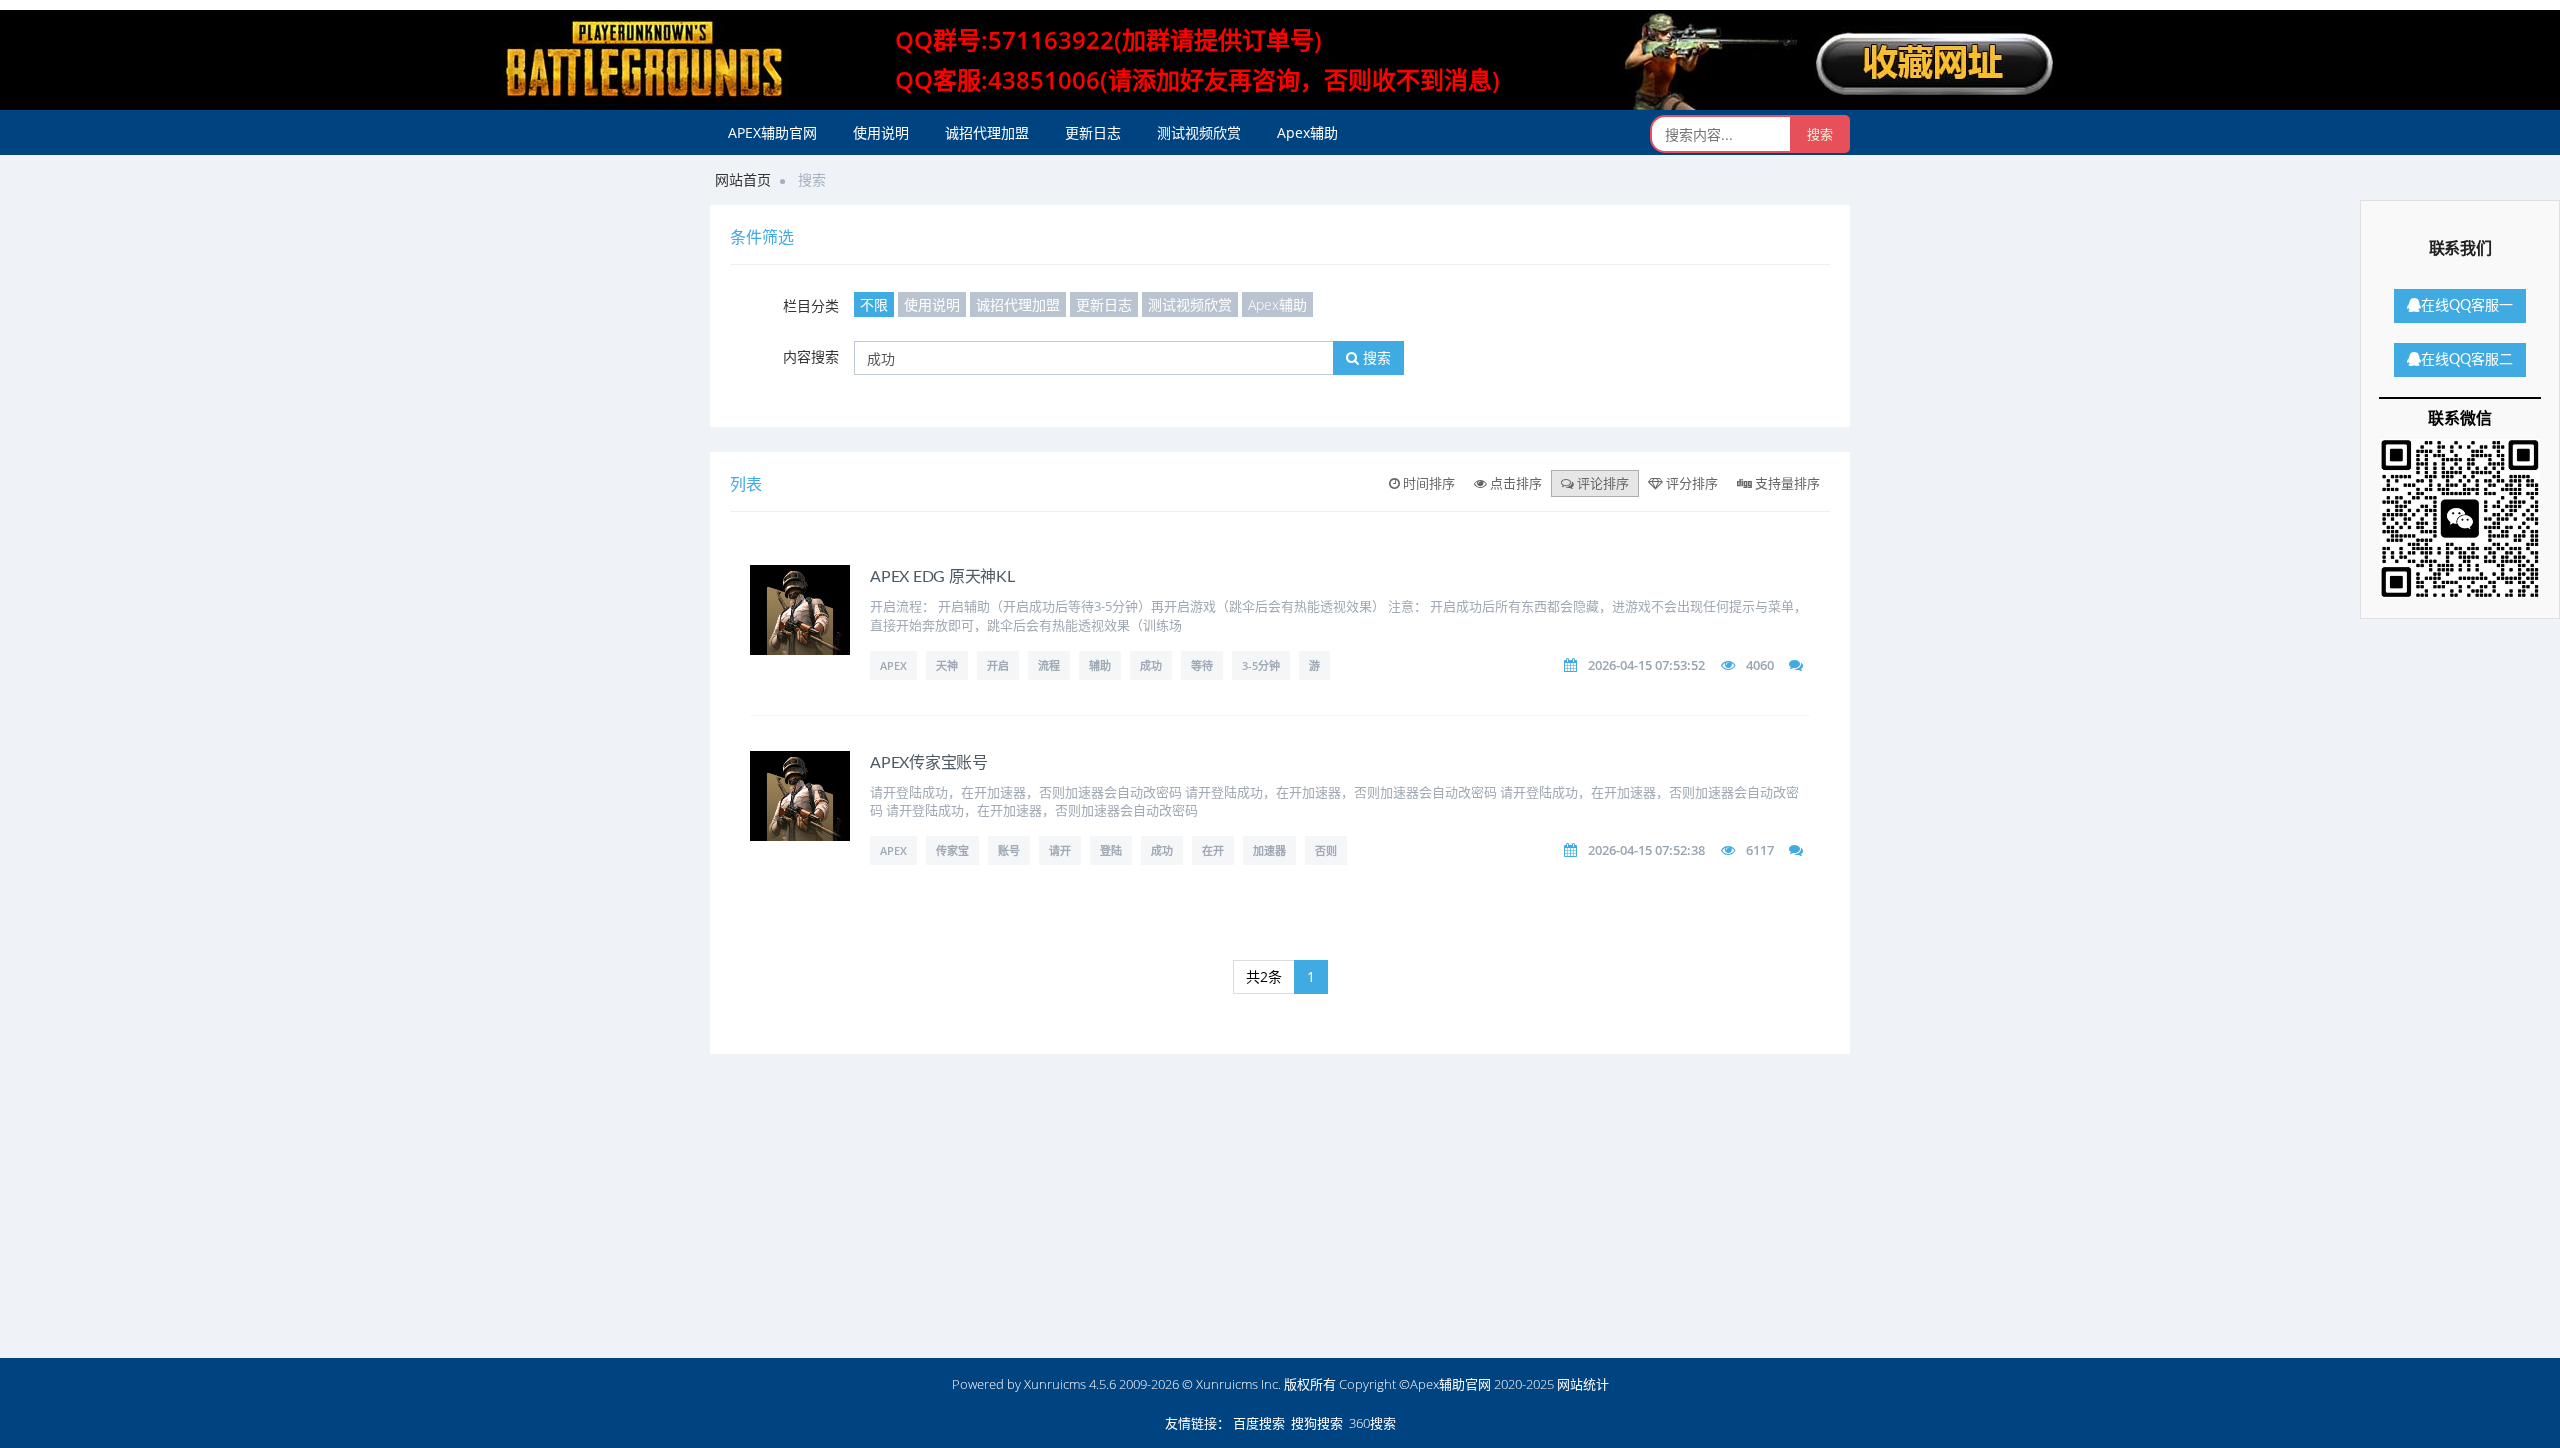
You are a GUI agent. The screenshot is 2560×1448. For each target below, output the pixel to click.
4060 (1760, 665)
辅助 (1100, 665)
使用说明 (881, 132)
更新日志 (1093, 132)
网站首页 (743, 179)
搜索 (1375, 357)
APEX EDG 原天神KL (942, 577)
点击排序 (1514, 483)
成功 (1151, 665)
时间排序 (1427, 483)
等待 (1202, 665)
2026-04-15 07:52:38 (1646, 850)
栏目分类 (811, 305)
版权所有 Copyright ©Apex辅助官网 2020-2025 (1419, 1384)
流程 (1049, 665)
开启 (998, 665)
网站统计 (1583, 1384)
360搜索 (1372, 1423)
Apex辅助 (1307, 132)
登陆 (1111, 850)
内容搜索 (811, 356)
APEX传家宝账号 (929, 763)
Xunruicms (1055, 1384)
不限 (874, 304)
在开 (1213, 850)
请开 (1060, 850)
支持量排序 (1786, 483)
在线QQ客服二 (2467, 360)
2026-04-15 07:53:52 (1646, 665)
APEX (893, 850)
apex (893, 665)
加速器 (1269, 850)
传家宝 (952, 850)
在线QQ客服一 (2467, 306)
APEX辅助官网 (772, 132)
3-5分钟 (1261, 665)
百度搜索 (1259, 1423)
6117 (1760, 850)
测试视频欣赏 (1199, 132)
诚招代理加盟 (987, 132)
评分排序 (1690, 483)
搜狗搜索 (1317, 1423)
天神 (947, 665)
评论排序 (1601, 483)
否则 (1326, 850)
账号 (1009, 850)
